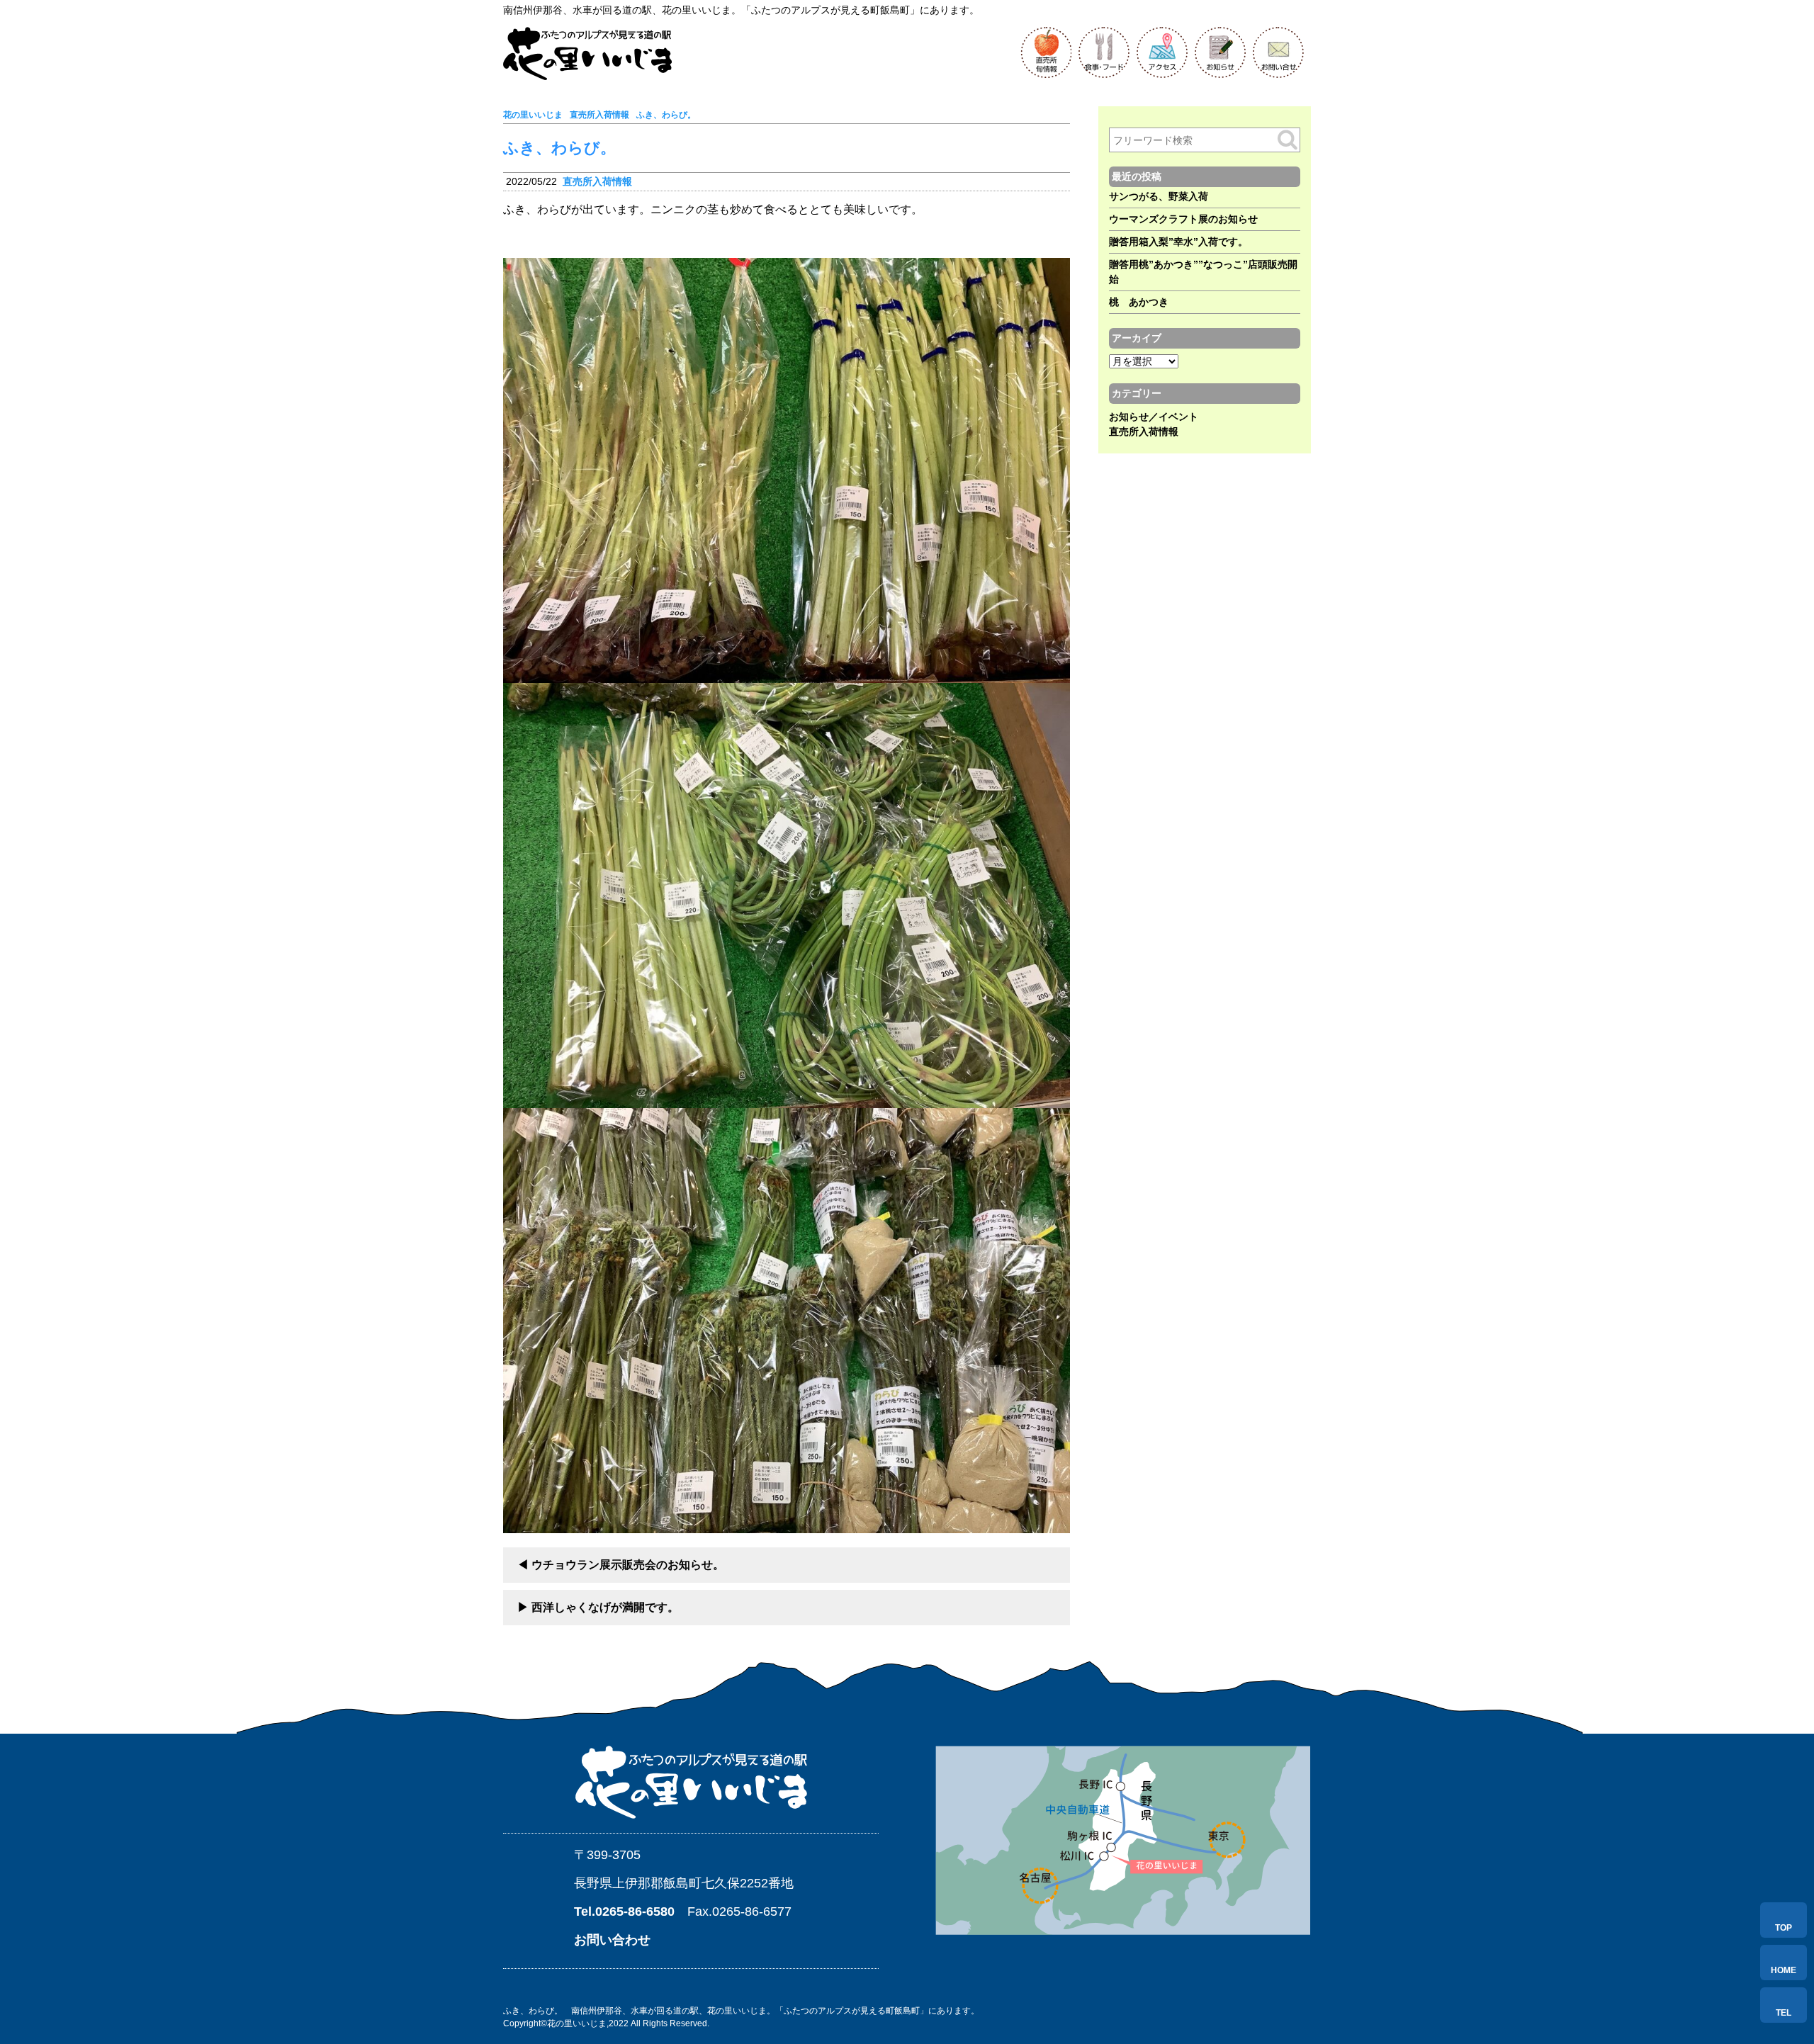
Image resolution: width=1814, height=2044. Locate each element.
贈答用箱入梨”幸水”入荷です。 (1178, 242)
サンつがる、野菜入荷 (1159, 196)
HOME (1784, 1970)
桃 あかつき (1139, 302)
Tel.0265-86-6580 (624, 1912)
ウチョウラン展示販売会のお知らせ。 (628, 1565)
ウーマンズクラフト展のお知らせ (1183, 219)
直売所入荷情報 (597, 181)
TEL (1784, 2013)
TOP (1784, 1928)
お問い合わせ (612, 1940)
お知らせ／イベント (1154, 417)
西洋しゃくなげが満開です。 (605, 1607)
